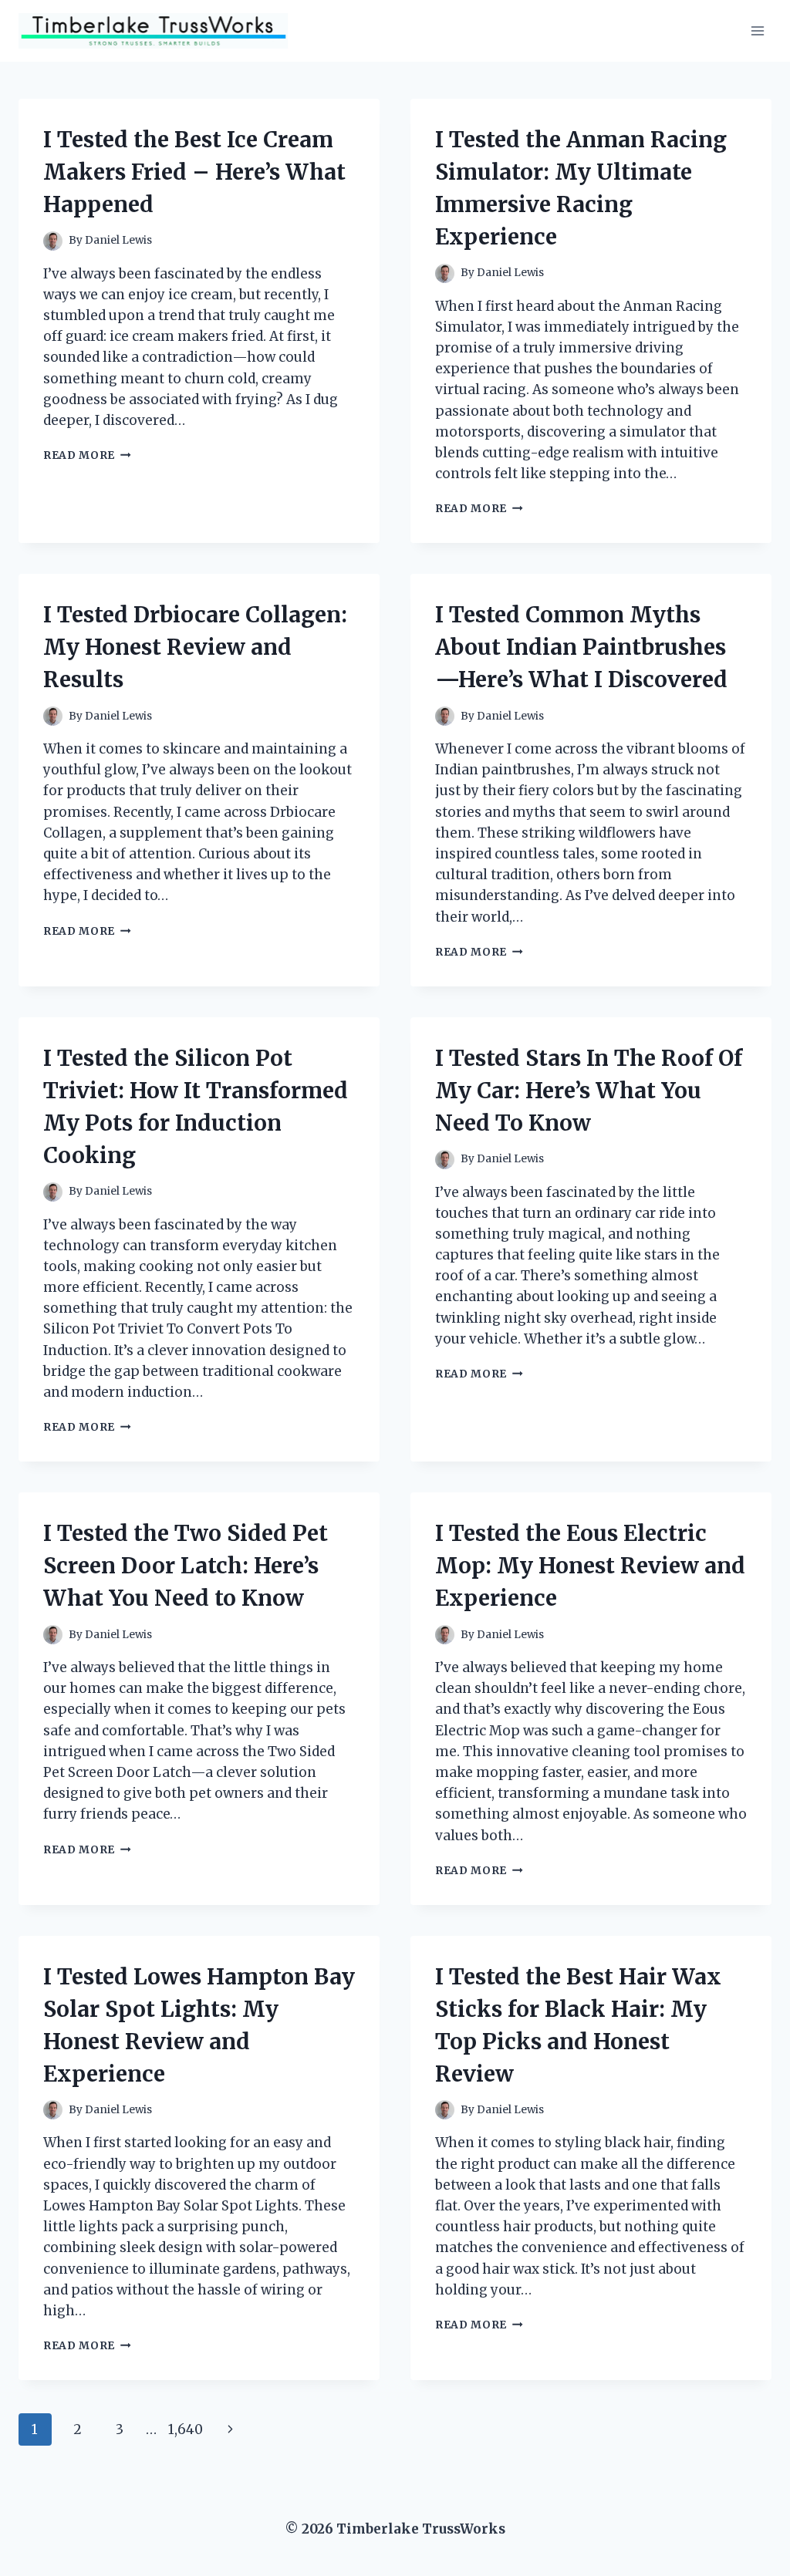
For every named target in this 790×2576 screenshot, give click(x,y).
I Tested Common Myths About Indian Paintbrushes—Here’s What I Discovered (581, 647)
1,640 (186, 2429)
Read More (87, 455)
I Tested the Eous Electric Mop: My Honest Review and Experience (590, 1566)
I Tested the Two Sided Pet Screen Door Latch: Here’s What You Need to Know (186, 1566)
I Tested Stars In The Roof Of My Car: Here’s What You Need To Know (589, 1091)
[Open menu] (757, 30)
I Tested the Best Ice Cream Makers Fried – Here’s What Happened (194, 172)
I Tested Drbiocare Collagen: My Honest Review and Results (195, 647)
